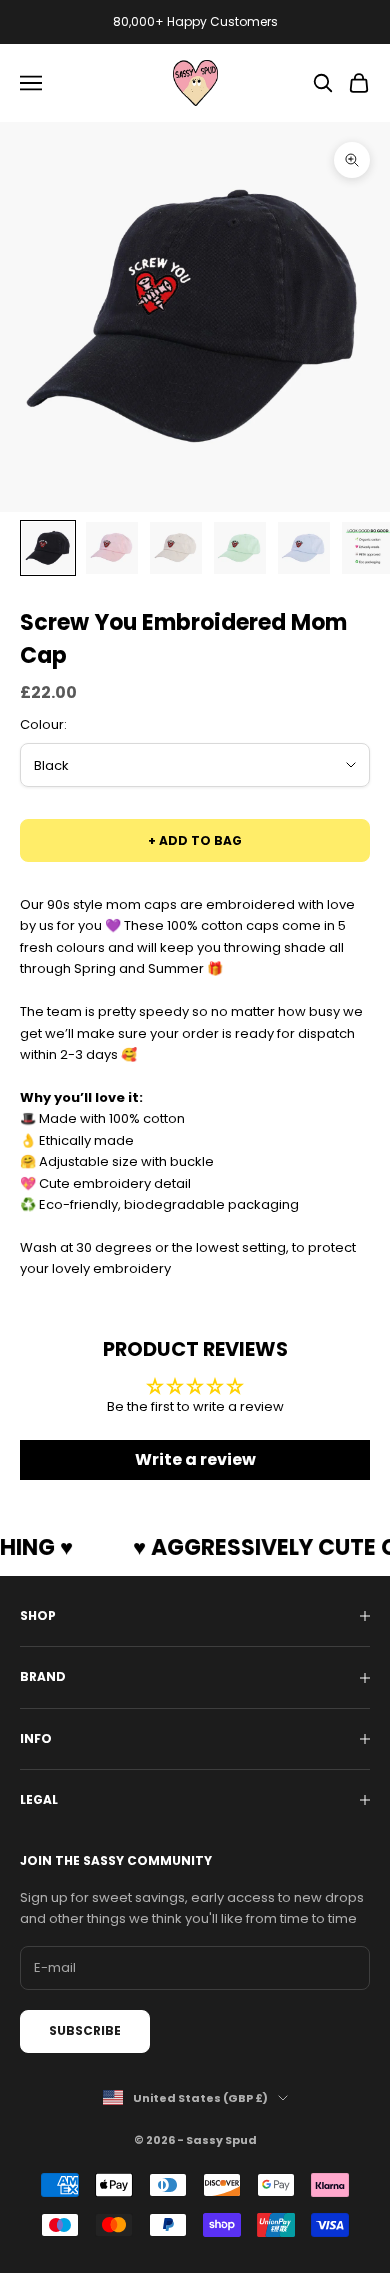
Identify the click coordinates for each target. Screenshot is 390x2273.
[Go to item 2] (112, 548)
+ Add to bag (195, 840)
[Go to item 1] (48, 548)
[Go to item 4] (240, 548)
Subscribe (85, 2030)
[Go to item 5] (304, 548)
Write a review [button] (195, 1459)
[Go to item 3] (176, 548)
